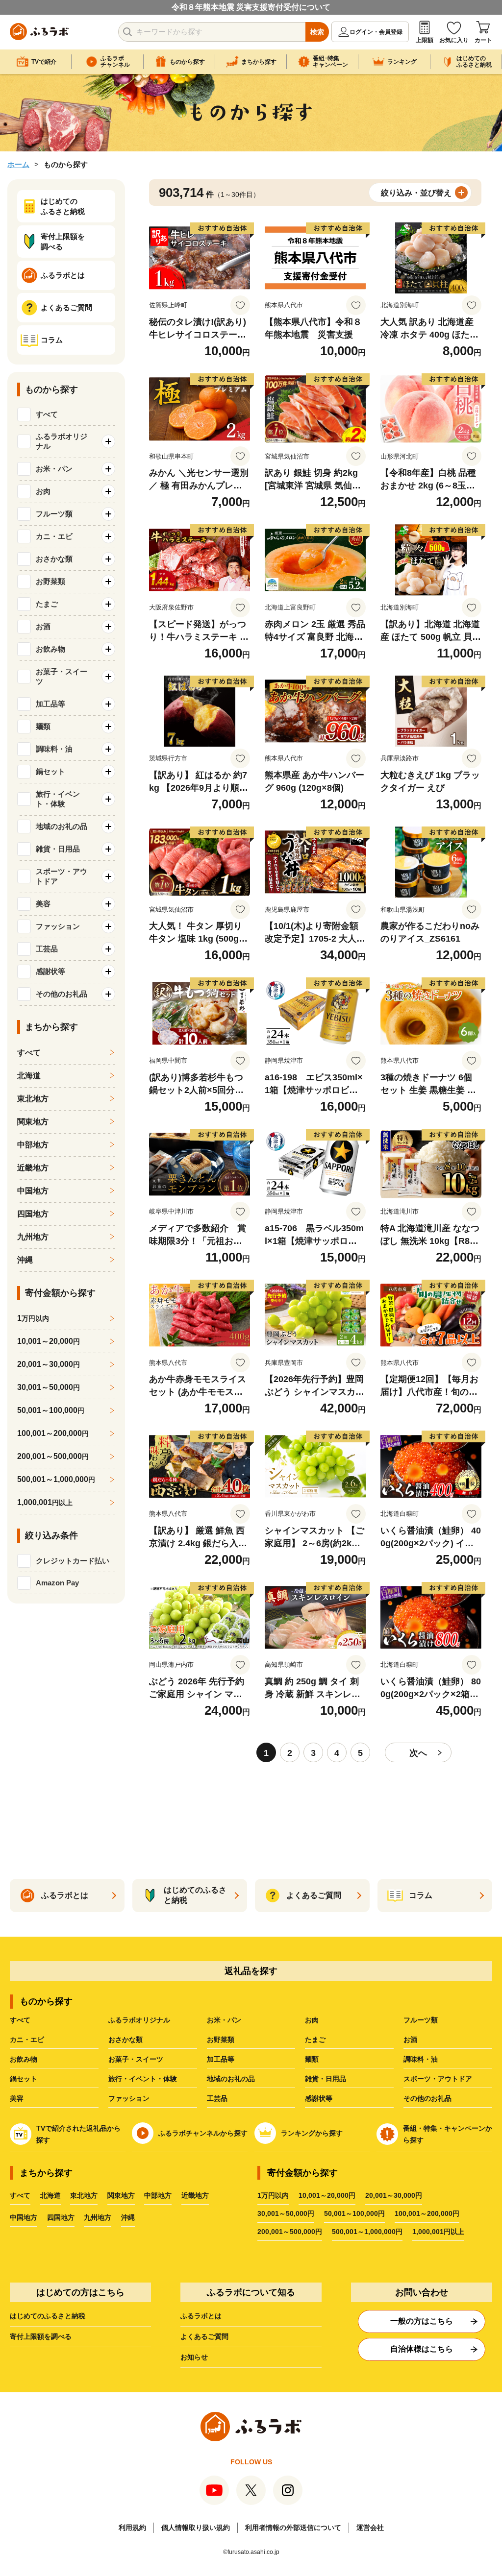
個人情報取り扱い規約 (196, 2527)
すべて (47, 414)
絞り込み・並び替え (416, 193)
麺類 (312, 2059)
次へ (418, 1753)
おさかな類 (125, 2040)
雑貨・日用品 (326, 2079)
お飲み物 (24, 2059)
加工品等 (221, 2059)
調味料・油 (421, 2059)
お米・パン (224, 2020)
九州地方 (33, 1237)
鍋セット (24, 2079)
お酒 (410, 2040)
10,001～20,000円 (327, 2195)
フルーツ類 (421, 2020)
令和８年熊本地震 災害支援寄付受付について (251, 7)
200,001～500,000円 (290, 2232)
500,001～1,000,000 (56, 1479)
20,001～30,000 (49, 1364)
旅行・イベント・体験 (143, 2079)
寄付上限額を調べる (41, 2336)
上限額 (425, 40)
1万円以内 (273, 2195)
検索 (317, 32)
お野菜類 (221, 2040)
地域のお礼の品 (231, 2079)
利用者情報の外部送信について (293, 2527)
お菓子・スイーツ (136, 2059)
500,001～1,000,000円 (367, 2232)
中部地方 (33, 1145)
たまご (315, 2040)
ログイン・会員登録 (376, 32)
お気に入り (454, 40)
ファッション (129, 2098)
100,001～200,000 (53, 1433)
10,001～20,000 (49, 1341)
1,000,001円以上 (438, 2232)
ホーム (18, 164)
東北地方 (33, 1099)
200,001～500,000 (53, 1456)
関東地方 (33, 1122)
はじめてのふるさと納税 (48, 2316)
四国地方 (33, 1214)
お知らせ (194, 2357)
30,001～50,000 (49, 1387)
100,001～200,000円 (427, 2213)
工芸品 (217, 2098)
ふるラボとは (201, 2316)
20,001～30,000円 (394, 2195)
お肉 (312, 2020)
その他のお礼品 (427, 2098)
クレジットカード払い (73, 1561)
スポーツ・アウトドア (438, 2079)
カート (483, 40)
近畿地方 (33, 1168)
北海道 (29, 1076)
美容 (17, 2098)
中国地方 (33, 1191)
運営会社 (370, 2527)
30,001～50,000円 (286, 2213)
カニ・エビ (27, 2040)
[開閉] (108, 441)
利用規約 (132, 2527)
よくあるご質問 (204, 2336)
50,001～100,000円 (354, 2213)
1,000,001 (45, 1502)
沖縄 (25, 1260)
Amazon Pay (57, 1583)
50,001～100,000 (51, 1410)
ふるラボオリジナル (139, 2020)
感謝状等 (319, 2098)
